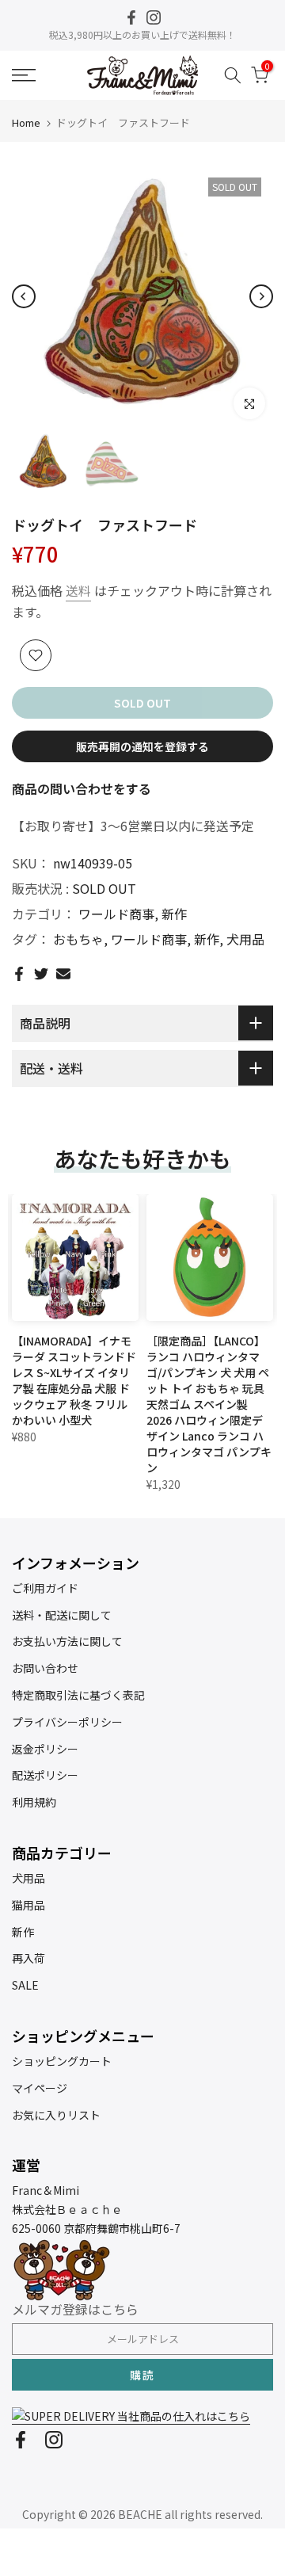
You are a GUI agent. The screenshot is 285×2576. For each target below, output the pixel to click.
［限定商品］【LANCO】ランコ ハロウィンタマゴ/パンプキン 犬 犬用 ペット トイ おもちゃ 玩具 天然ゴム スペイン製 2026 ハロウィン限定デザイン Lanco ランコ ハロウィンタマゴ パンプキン (209, 1404)
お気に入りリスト (56, 2115)
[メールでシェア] (63, 974)
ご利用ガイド (45, 1588)
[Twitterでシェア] (41, 974)
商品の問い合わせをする (82, 788)
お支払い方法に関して (67, 1641)
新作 (174, 914)
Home (26, 122)
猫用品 (28, 1905)
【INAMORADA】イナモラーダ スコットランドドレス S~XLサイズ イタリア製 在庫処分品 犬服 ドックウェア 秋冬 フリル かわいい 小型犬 (74, 1380)
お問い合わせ (45, 1668)
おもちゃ (78, 939)
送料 (78, 590)
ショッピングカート (62, 2061)
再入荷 (28, 1958)
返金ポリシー (45, 1749)
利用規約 (34, 1802)
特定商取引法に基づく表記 (78, 1695)
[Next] (261, 296)
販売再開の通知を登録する (142, 746)
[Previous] (24, 296)
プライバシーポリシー (67, 1722)
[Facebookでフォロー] (131, 17)
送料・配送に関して (62, 1615)
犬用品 (245, 939)
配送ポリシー (45, 1775)
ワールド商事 (116, 914)
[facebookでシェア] (19, 974)
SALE (25, 1985)
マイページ (40, 2088)
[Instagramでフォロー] (154, 17)
